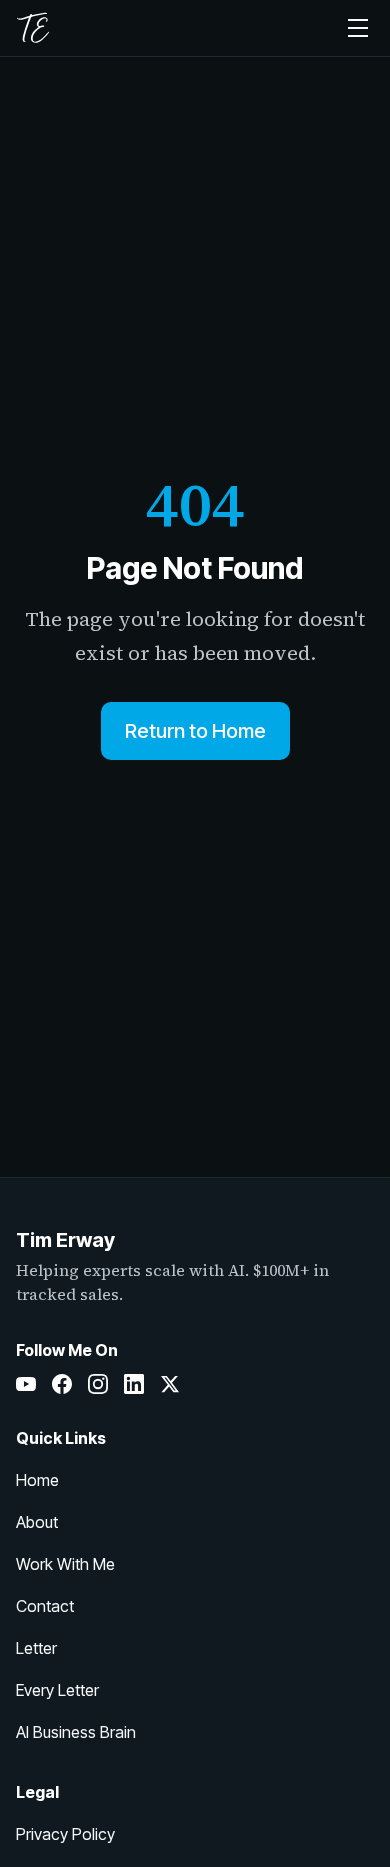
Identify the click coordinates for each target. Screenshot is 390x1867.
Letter (36, 1648)
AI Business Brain (76, 1732)
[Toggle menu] (358, 28)
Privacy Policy (65, 1834)
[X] (170, 1384)
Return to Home (195, 731)
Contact (45, 1606)
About (37, 1522)
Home (37, 1480)
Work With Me (65, 1564)
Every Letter (57, 1690)
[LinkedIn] (134, 1384)
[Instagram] (98, 1384)
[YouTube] (26, 1384)
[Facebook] (62, 1384)
